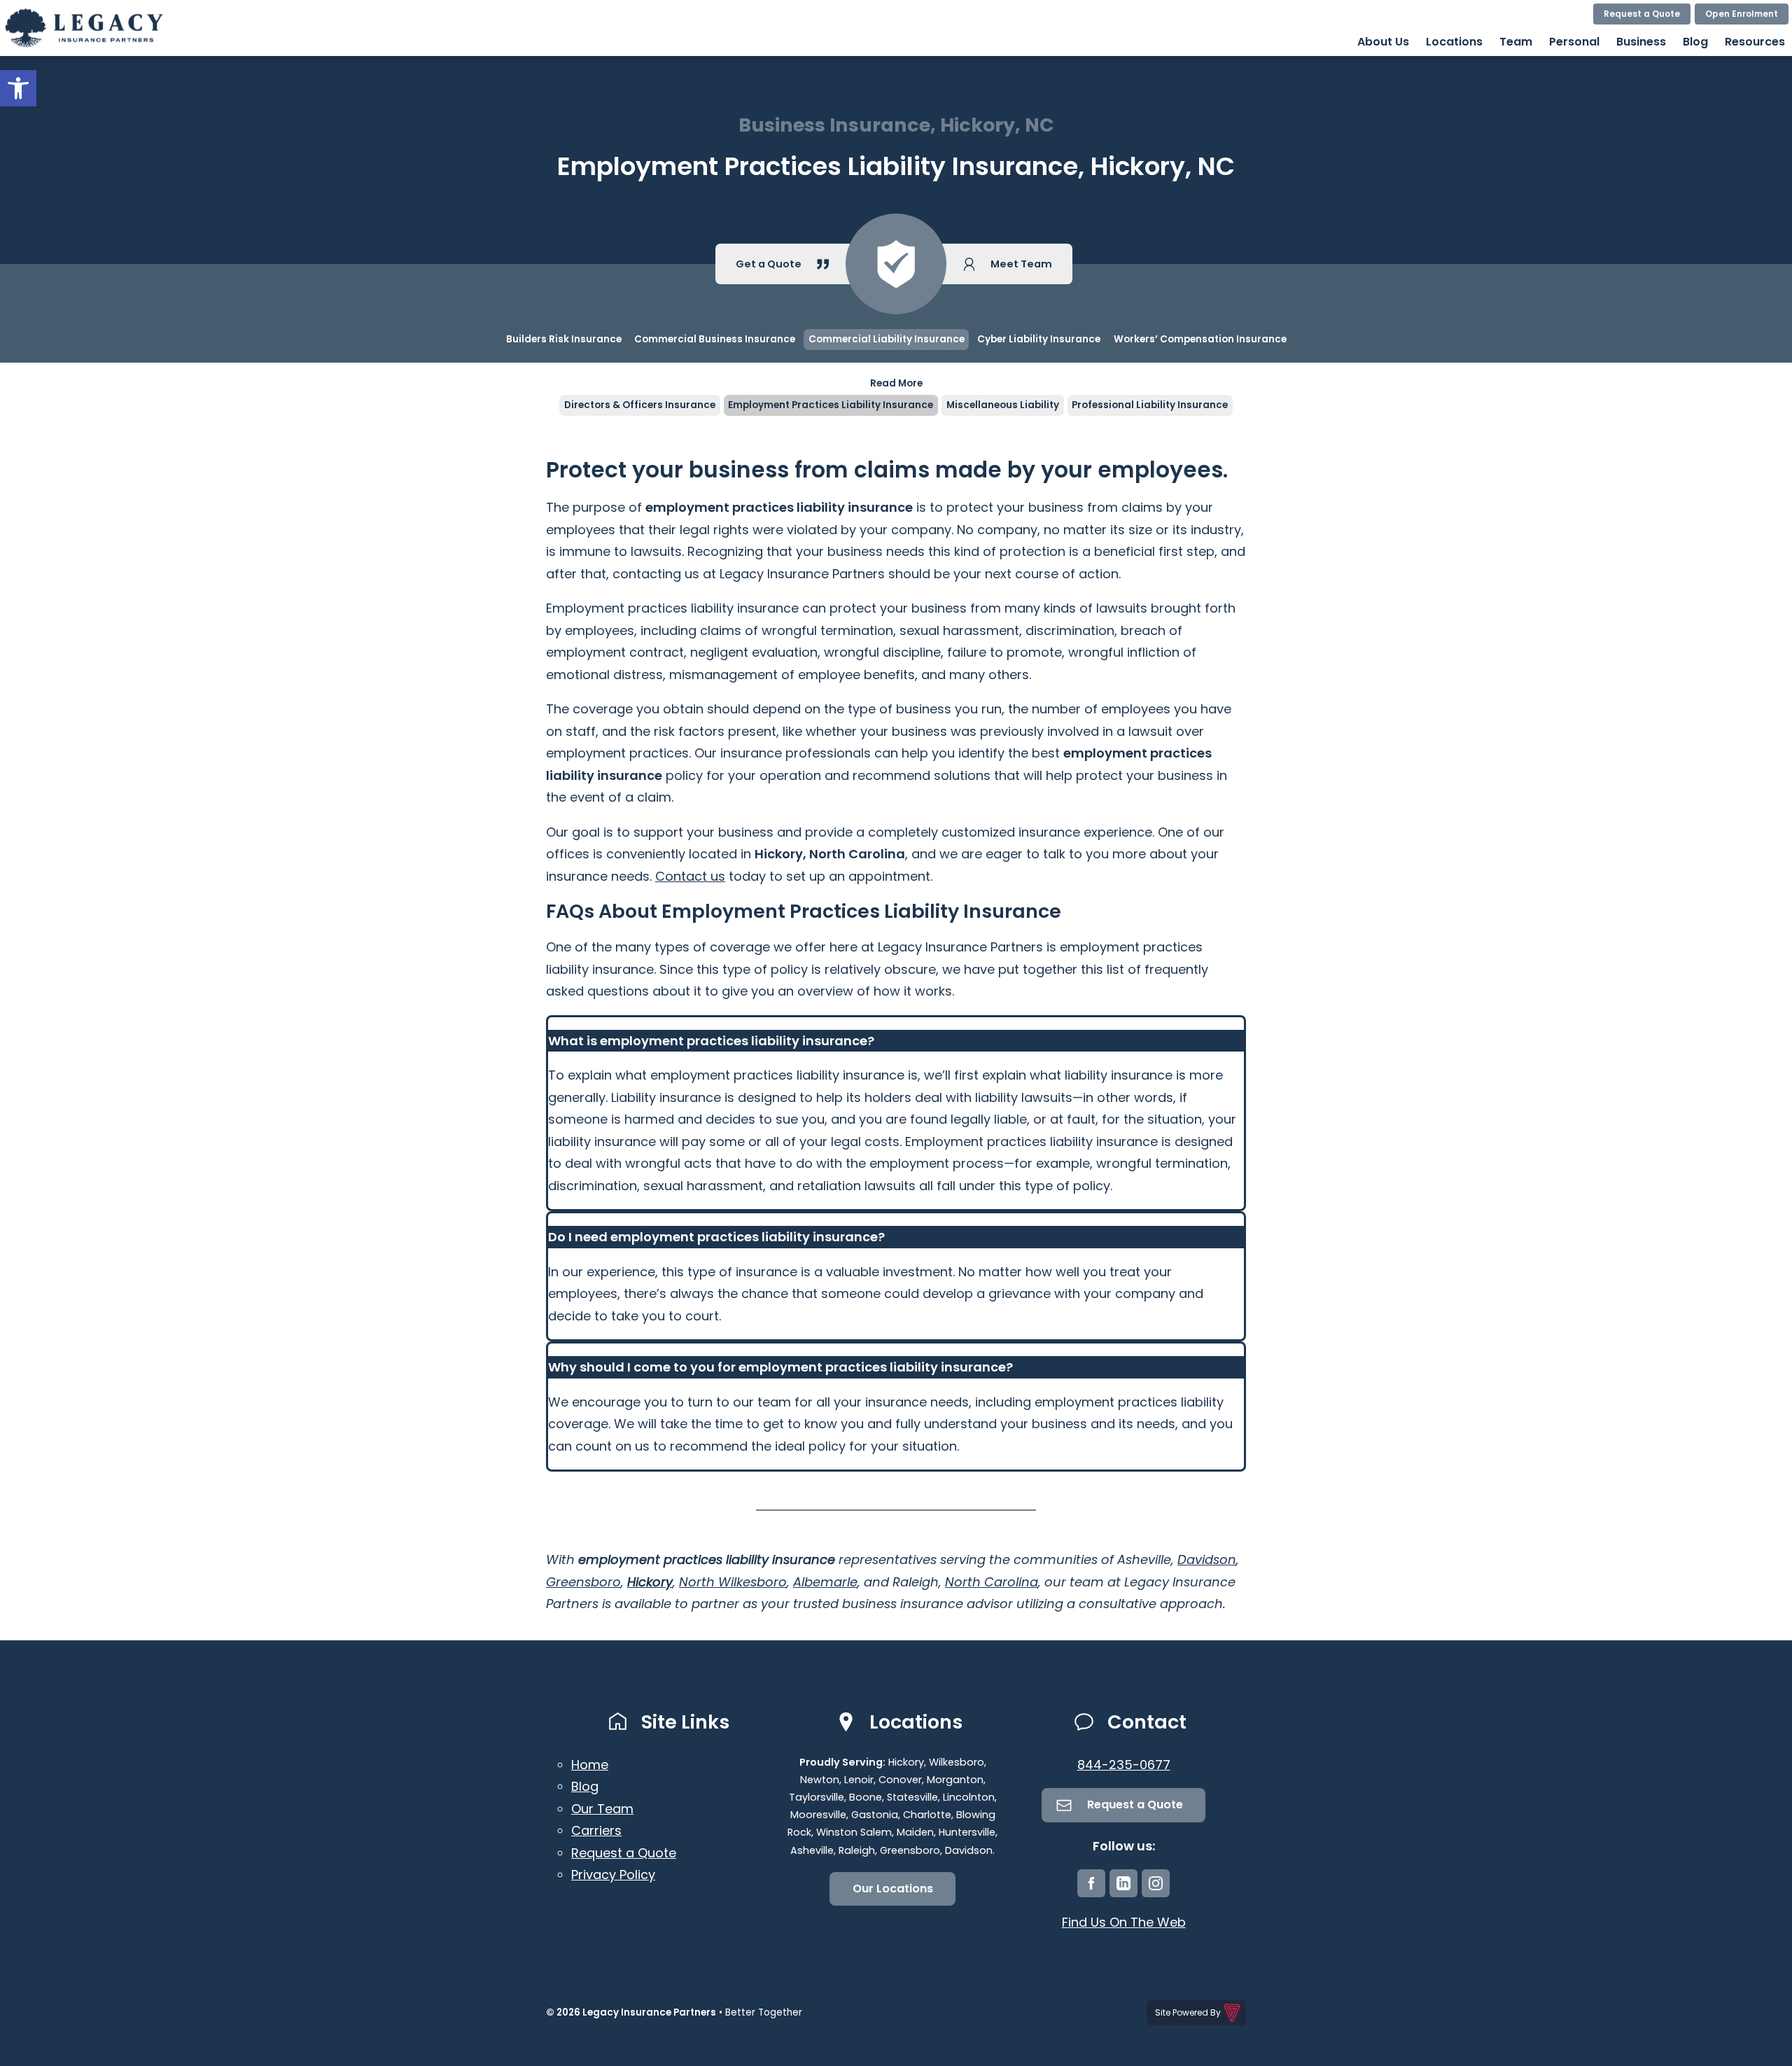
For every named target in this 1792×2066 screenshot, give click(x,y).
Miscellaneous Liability (1003, 405)
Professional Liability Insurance (1150, 405)
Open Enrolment (1742, 14)
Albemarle (825, 1582)
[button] (18, 88)
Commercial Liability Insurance (887, 339)
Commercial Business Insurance (715, 339)
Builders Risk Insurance (564, 339)
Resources (1755, 42)
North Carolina (992, 1582)
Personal (1574, 42)
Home (590, 1765)
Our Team (602, 1809)
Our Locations (893, 1889)
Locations (1454, 42)
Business (1641, 42)
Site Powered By (1188, 2012)
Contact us (690, 876)
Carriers (596, 1830)
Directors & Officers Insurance (640, 405)
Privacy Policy (613, 1875)
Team (1516, 42)
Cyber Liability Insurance (1039, 339)
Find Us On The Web (1124, 1922)
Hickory (650, 1582)
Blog (1695, 42)
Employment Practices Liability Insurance (831, 405)
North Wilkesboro (733, 1582)
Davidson (1207, 1559)
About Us (1383, 42)
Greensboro (583, 1582)
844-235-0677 (1124, 1765)
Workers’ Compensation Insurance (1200, 339)
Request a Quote (1642, 14)
